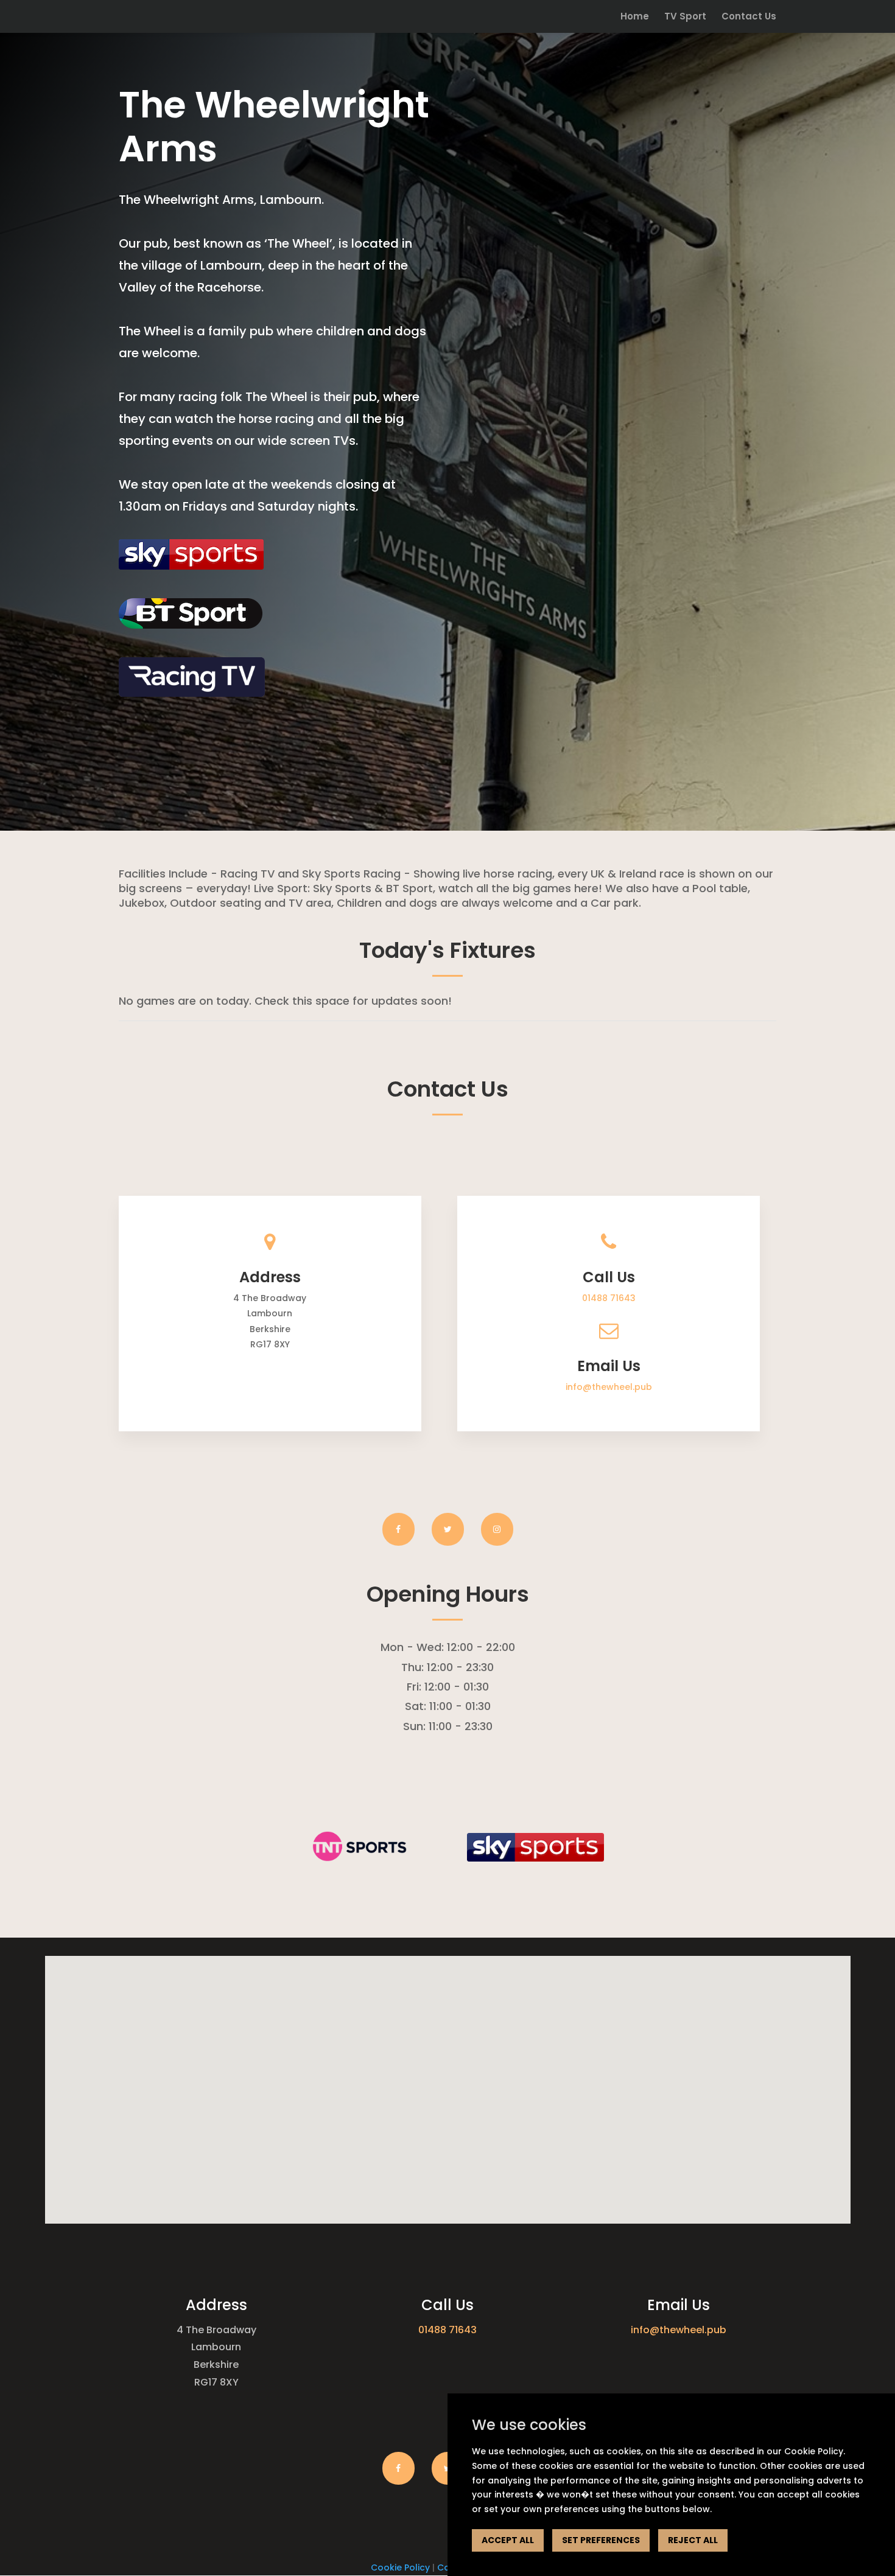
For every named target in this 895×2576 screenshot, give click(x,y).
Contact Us (749, 17)
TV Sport (685, 17)
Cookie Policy (400, 2567)
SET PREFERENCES (601, 2540)
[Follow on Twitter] (448, 1529)
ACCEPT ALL (508, 2540)
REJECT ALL (693, 2540)
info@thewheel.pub (609, 1387)
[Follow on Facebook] (398, 1529)
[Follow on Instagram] (497, 1529)
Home (635, 17)
